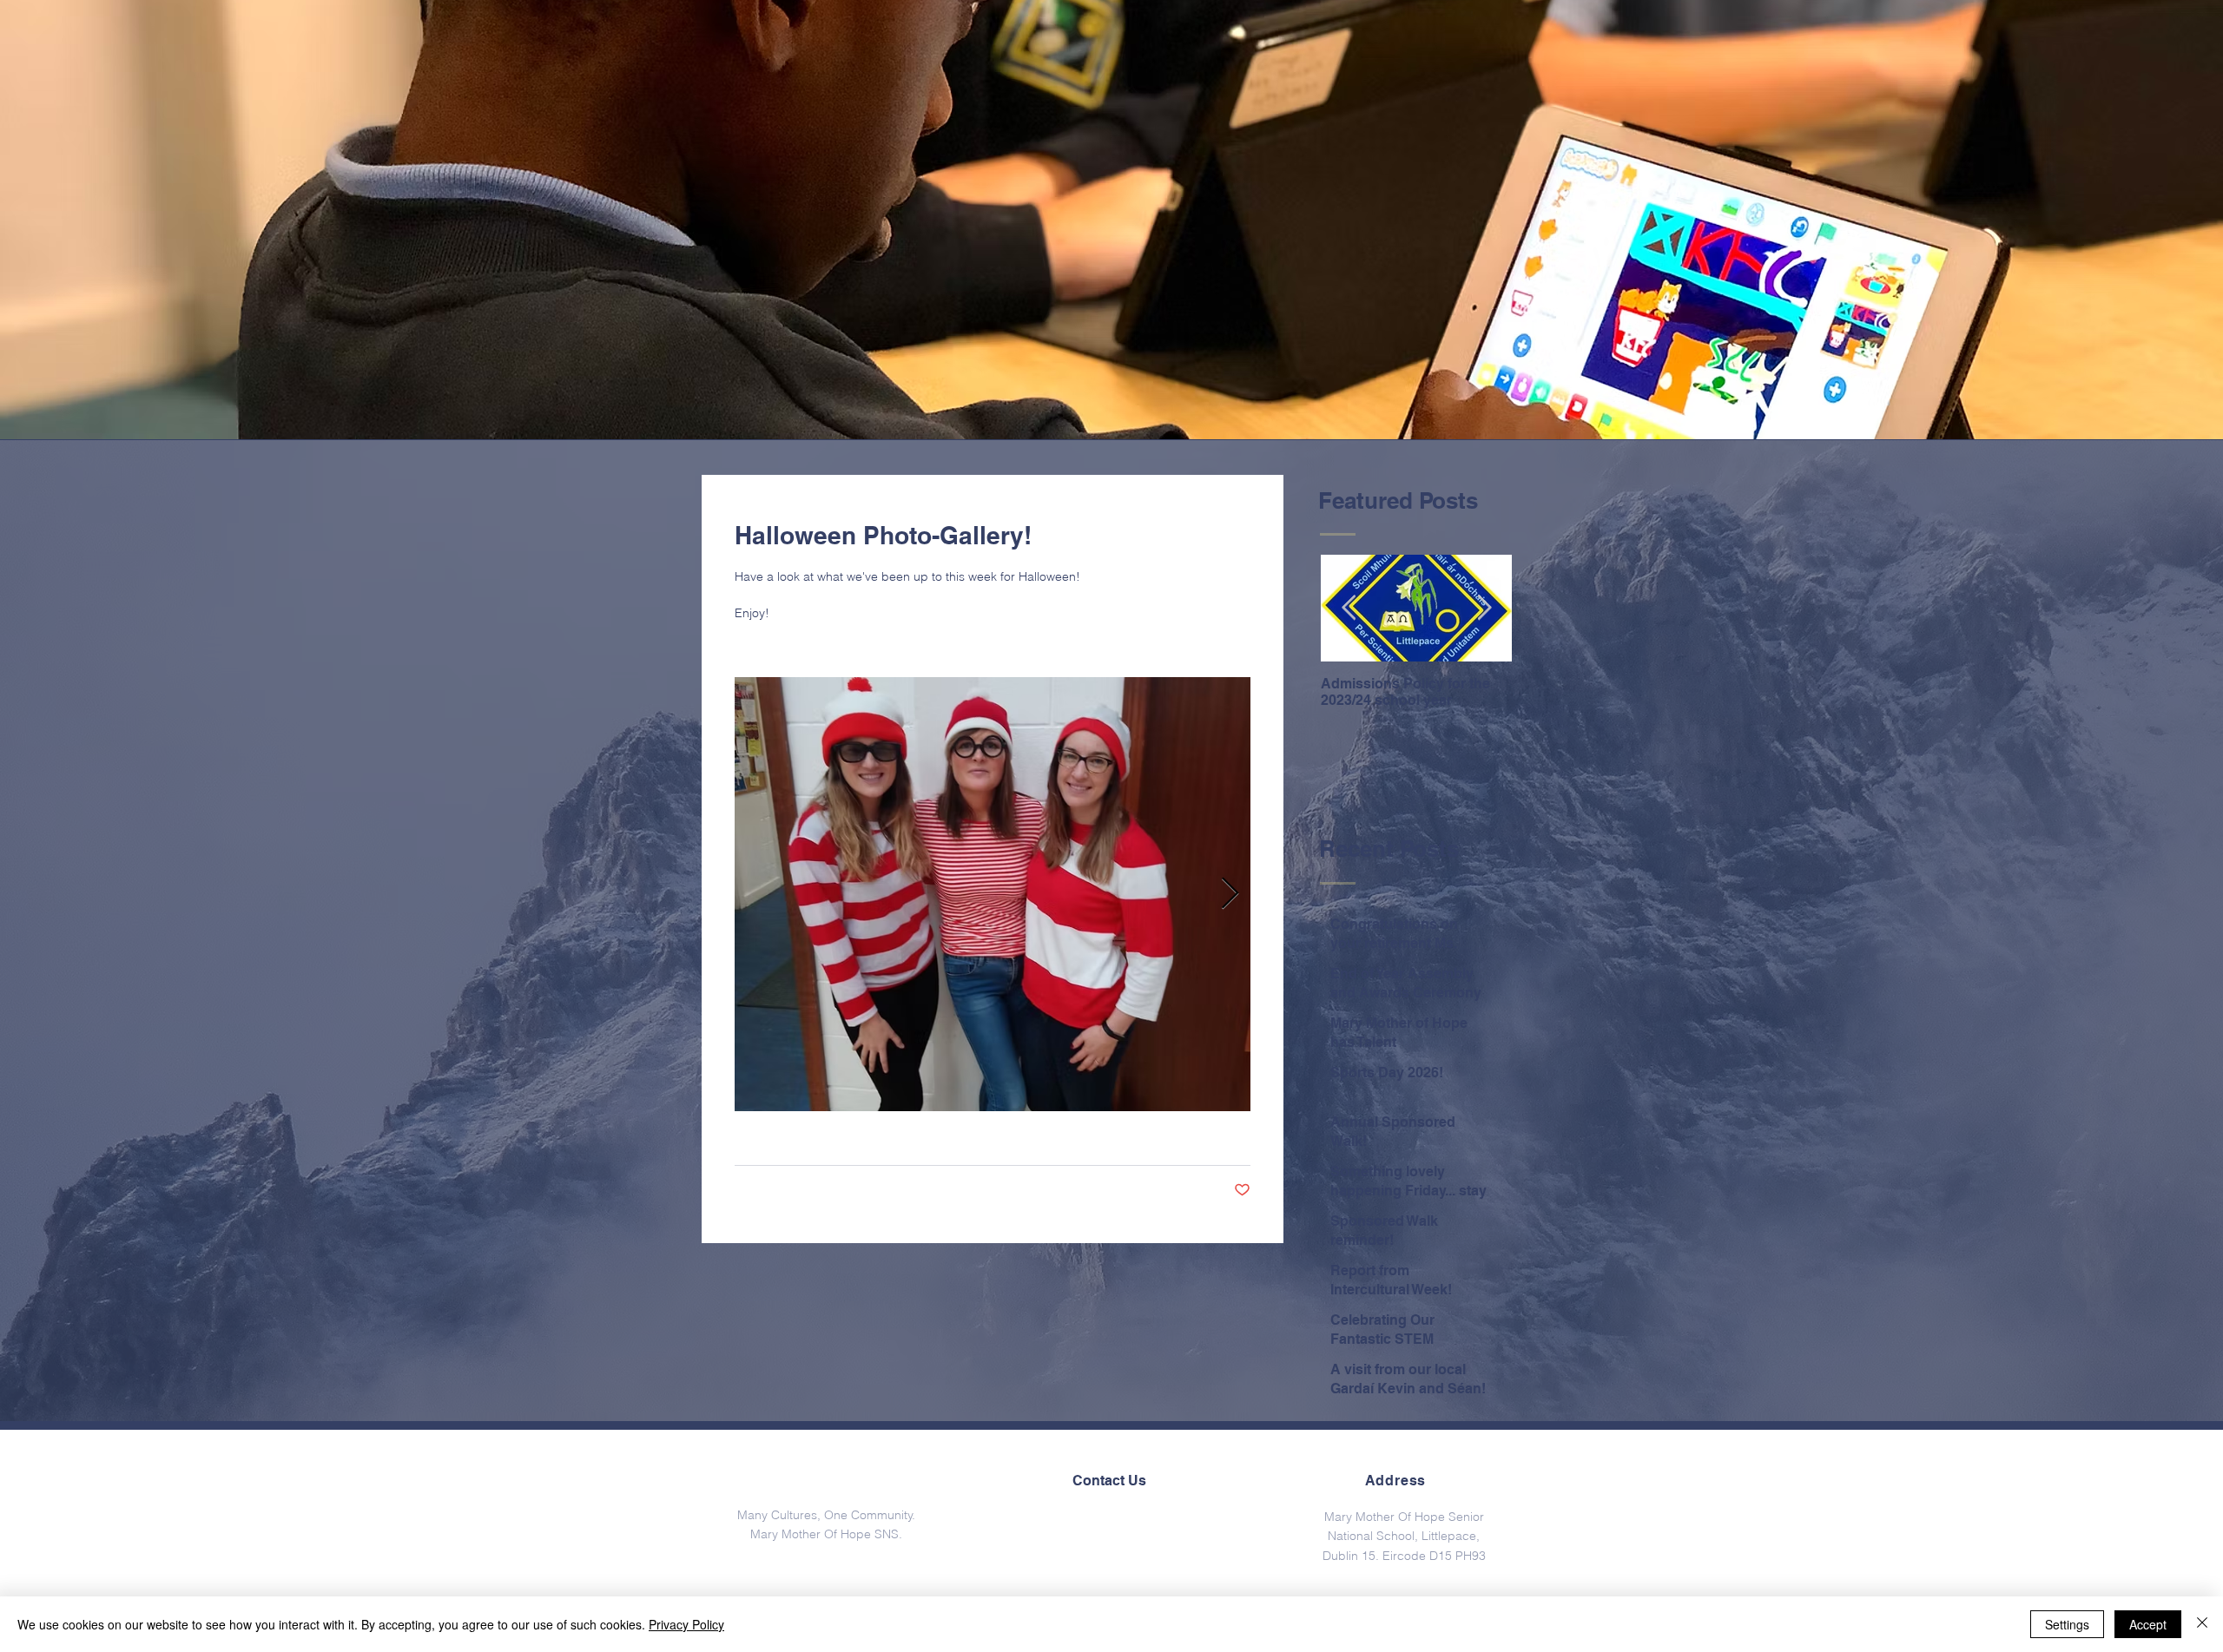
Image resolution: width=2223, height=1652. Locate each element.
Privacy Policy (686, 1624)
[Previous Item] (1349, 609)
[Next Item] (1484, 609)
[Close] (2202, 1624)
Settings (2067, 1624)
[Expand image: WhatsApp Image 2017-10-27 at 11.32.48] (993, 894)
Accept (2148, 1624)
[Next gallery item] (1230, 895)
